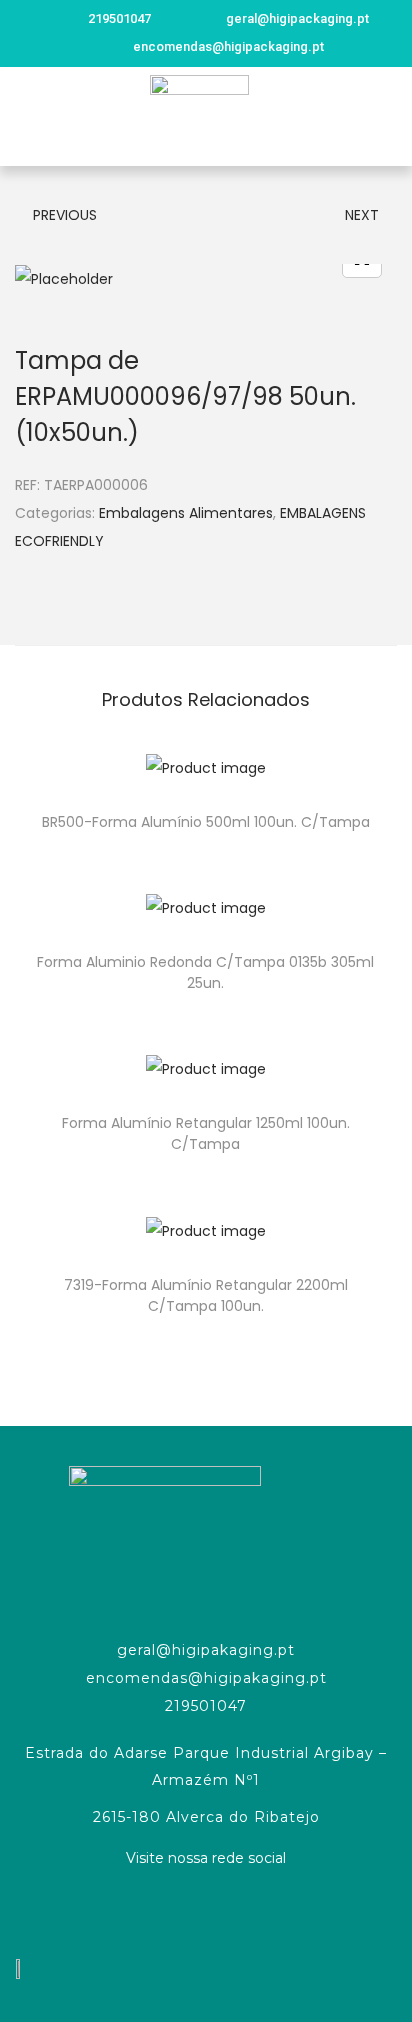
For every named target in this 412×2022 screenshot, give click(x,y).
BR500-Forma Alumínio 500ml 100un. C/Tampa (206, 822)
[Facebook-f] (206, 1910)
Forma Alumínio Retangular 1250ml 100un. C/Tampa (206, 1133)
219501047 (206, 1706)
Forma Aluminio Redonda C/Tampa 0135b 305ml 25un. (205, 972)
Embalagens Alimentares (186, 513)
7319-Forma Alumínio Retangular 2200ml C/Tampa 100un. (206, 1295)
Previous (65, 215)
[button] (24, 116)
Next (362, 215)
